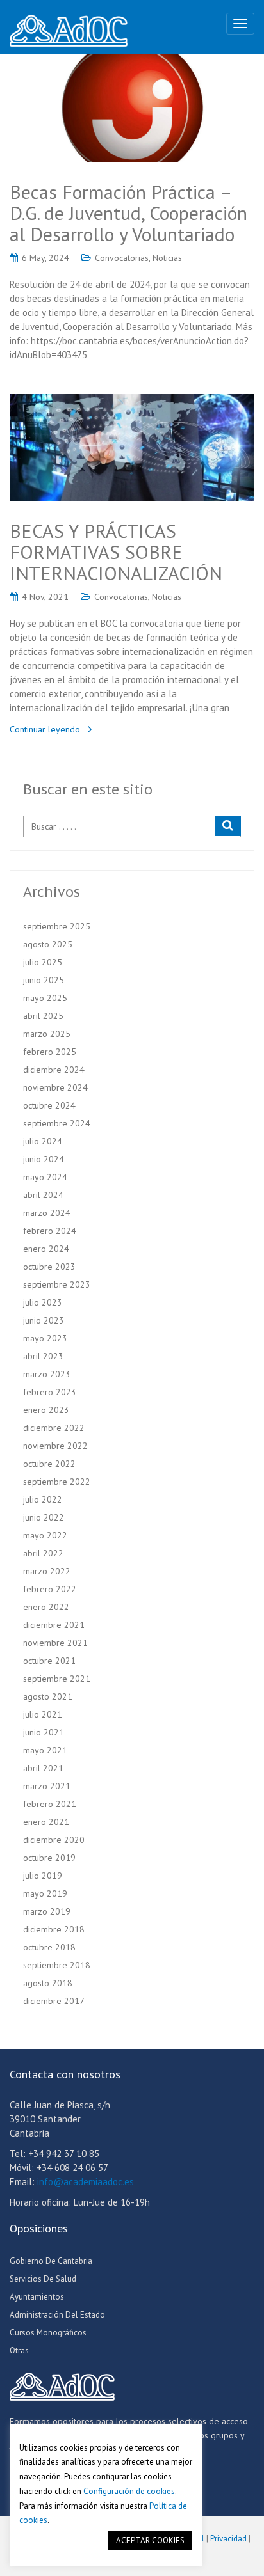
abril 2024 (43, 1195)
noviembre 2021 (55, 1643)
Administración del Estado (57, 2315)
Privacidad (228, 2539)
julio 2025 (43, 962)
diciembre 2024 (54, 1070)
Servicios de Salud (43, 2279)
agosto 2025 (48, 944)
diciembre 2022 (54, 1428)
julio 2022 (43, 1499)
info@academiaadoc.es (86, 2182)
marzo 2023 (47, 1374)
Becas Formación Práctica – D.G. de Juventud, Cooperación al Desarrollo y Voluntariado (128, 213)
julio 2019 (43, 1876)
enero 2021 (46, 1822)
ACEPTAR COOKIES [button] (150, 2540)
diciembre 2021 (54, 1625)
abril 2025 (43, 1016)
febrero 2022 (50, 1589)
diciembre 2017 (54, 2001)
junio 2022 (44, 1517)
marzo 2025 (47, 1034)
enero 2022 (46, 1607)
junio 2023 (44, 1320)
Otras (19, 2351)
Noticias (167, 258)
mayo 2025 (45, 998)
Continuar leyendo (45, 729)
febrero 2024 (50, 1231)
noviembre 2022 (55, 1446)
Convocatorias (122, 258)
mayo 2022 (45, 1535)
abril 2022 (43, 1553)
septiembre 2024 (57, 1123)
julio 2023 (43, 1302)
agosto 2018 (48, 1983)
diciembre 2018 (54, 1929)
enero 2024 (46, 1249)
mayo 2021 (45, 1750)
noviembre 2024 (55, 1087)
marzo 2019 (47, 1911)
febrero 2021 (50, 1804)
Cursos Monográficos (48, 2333)
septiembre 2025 (57, 926)
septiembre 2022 (57, 1482)
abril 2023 (43, 1356)
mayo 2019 (45, 1893)
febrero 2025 (50, 1052)
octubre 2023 (49, 1267)
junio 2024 (44, 1159)
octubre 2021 (49, 1661)
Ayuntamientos (37, 2297)
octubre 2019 (49, 1858)
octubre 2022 (49, 1464)
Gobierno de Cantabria (51, 2261)
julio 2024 (43, 1141)
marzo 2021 (47, 1786)
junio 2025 (44, 980)
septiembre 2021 (57, 1679)
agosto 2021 (48, 1696)
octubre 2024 (49, 1105)
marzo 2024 (47, 1213)
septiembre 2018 (57, 1965)
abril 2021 (43, 1768)
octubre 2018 (49, 1947)
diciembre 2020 (54, 1840)
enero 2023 (46, 1410)
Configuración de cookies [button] (129, 2491)
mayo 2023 (45, 1338)
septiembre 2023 (57, 1284)
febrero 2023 (50, 1392)
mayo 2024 (45, 1177)
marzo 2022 (47, 1571)
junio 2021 (44, 1732)
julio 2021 (43, 1714)
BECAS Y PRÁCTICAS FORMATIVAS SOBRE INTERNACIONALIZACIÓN (116, 552)
